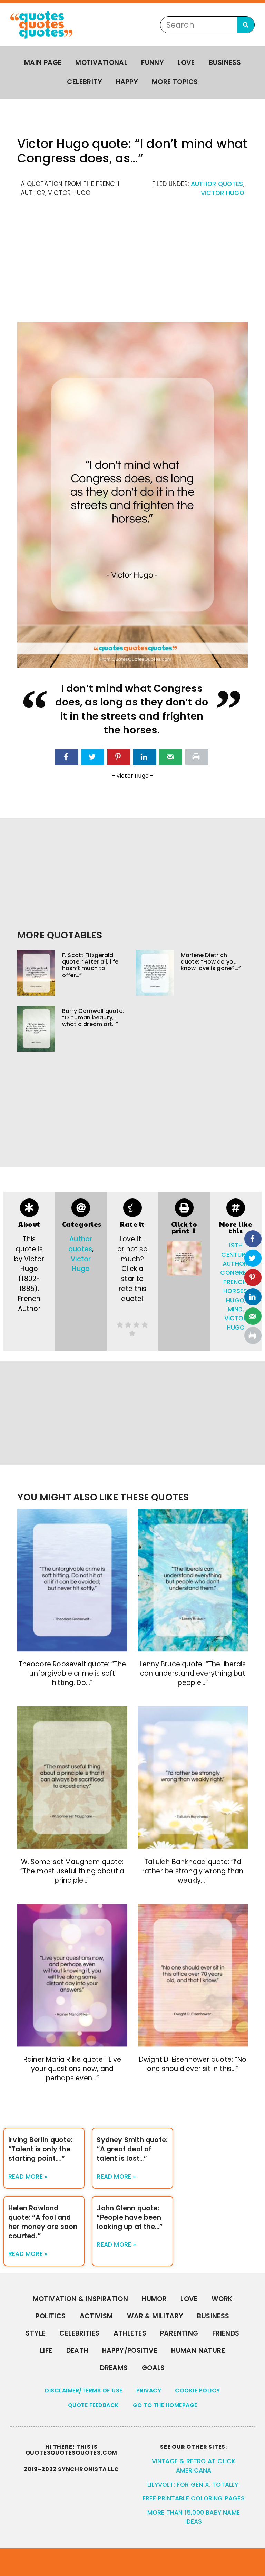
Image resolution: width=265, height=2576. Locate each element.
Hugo (235, 1300)
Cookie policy (198, 2391)
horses (235, 1291)
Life (46, 2351)
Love (186, 63)
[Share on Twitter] (93, 757)
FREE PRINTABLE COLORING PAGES (194, 2498)
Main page (43, 63)
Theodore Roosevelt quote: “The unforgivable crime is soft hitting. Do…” (72, 1673)
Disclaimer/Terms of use (84, 2391)
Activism (96, 2316)
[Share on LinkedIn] (145, 757)
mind (235, 1309)
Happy (127, 82)
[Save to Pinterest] (119, 757)
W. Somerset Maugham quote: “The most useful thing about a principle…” (72, 1871)
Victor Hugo (223, 193)
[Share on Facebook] (67, 757)
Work (222, 2299)
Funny (153, 63)
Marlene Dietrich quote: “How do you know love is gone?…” (211, 962)
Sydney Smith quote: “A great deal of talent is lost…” (132, 2149)
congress (237, 1273)
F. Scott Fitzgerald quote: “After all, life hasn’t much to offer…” (90, 965)
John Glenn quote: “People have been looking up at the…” (130, 2217)
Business (225, 63)
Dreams (114, 2368)
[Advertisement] (132, 263)
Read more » (28, 2177)
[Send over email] (171, 757)
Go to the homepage (165, 2405)
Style (36, 2333)
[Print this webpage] (197, 757)
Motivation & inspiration (81, 2299)
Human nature (198, 2351)
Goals (153, 2368)
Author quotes (217, 184)
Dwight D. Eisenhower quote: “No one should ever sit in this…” (193, 2064)
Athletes (130, 2333)
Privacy (149, 2391)
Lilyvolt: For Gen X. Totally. (194, 2485)
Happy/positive (130, 2351)
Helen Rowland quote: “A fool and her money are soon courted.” (43, 2222)
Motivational (101, 63)
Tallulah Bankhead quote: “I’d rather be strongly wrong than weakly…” (193, 1871)
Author (235, 1264)
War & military (155, 2316)
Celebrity (85, 82)
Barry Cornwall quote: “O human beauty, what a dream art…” (93, 1018)
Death (77, 2351)
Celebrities (79, 2333)
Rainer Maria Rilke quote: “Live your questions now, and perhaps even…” (72, 2069)
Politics (51, 2316)
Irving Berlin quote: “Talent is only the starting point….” (40, 2149)
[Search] (246, 25)
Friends (226, 2333)
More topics (175, 82)
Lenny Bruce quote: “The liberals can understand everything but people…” (193, 1673)
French (235, 1282)
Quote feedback (94, 2405)
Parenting (179, 2333)
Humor (154, 2299)
